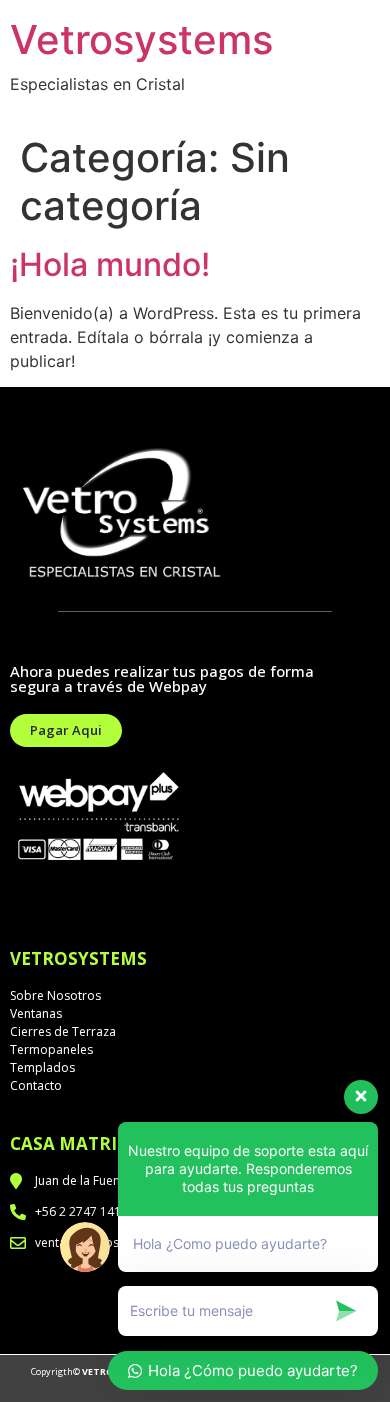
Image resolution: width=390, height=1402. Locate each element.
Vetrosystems (141, 39)
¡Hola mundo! (110, 264)
